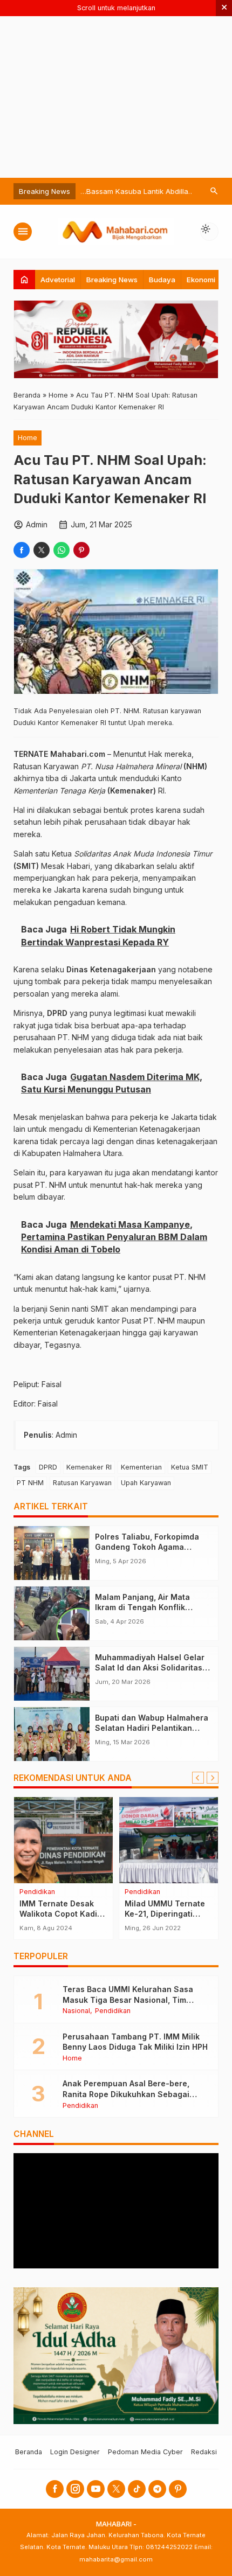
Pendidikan (37, 1892)
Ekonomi (201, 280)
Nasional (76, 2011)
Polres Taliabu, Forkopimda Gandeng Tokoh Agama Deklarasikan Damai (147, 1547)
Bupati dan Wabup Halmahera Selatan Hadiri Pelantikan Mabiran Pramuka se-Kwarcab (153, 1728)
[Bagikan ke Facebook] (22, 550)
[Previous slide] (198, 1778)
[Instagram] (75, 2489)
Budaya (162, 280)
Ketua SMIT (190, 1467)
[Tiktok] (137, 2489)
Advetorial (58, 280)
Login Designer (75, 2452)
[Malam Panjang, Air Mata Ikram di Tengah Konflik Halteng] (52, 1613)
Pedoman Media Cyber (145, 2452)
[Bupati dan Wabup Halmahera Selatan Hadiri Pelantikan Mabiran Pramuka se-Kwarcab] (52, 1734)
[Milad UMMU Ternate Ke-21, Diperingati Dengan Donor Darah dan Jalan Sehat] (169, 1840)
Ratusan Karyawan (82, 1483)
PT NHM (30, 1483)
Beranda (29, 2452)
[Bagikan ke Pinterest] (81, 550)
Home (28, 438)
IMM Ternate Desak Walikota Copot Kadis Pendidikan (60, 1914)
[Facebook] (55, 2489)
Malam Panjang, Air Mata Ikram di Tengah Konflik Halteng (142, 1607)
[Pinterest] (178, 2489)
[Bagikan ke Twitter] (42, 550)
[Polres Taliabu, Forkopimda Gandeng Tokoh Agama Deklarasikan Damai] (52, 1553)
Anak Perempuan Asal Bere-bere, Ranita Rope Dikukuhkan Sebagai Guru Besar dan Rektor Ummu (126, 2094)
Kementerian (141, 1467)
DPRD (48, 1467)
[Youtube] (96, 2489)
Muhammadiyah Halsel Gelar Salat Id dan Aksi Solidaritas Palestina (150, 1668)
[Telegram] (157, 2489)
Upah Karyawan (146, 1483)
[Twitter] (116, 2489)
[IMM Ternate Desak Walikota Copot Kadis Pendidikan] (63, 1840)
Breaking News (112, 280)
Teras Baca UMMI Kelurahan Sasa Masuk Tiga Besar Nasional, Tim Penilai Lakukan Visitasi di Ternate (129, 2000)
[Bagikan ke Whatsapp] (62, 550)
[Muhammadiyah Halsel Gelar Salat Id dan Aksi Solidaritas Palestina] (52, 1674)
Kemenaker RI (89, 1467)
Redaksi (204, 2452)
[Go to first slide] (213, 1778)
